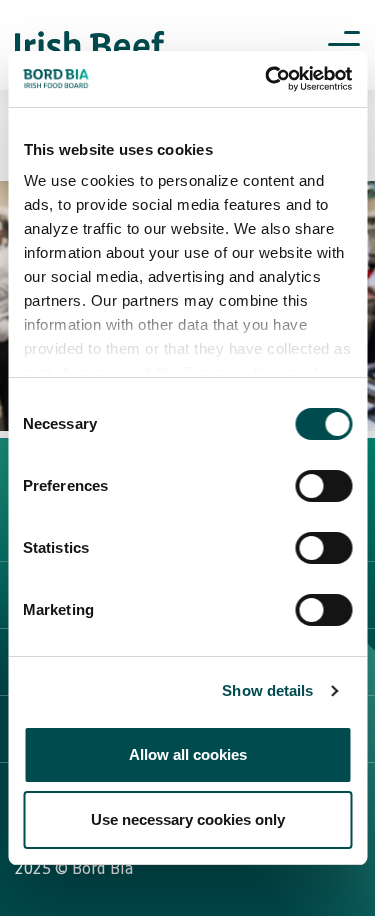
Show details (267, 690)
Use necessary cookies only (188, 819)
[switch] (323, 486)
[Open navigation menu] (344, 45)
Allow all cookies (188, 754)
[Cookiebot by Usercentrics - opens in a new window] (267, 79)
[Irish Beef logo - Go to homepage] (90, 45)
